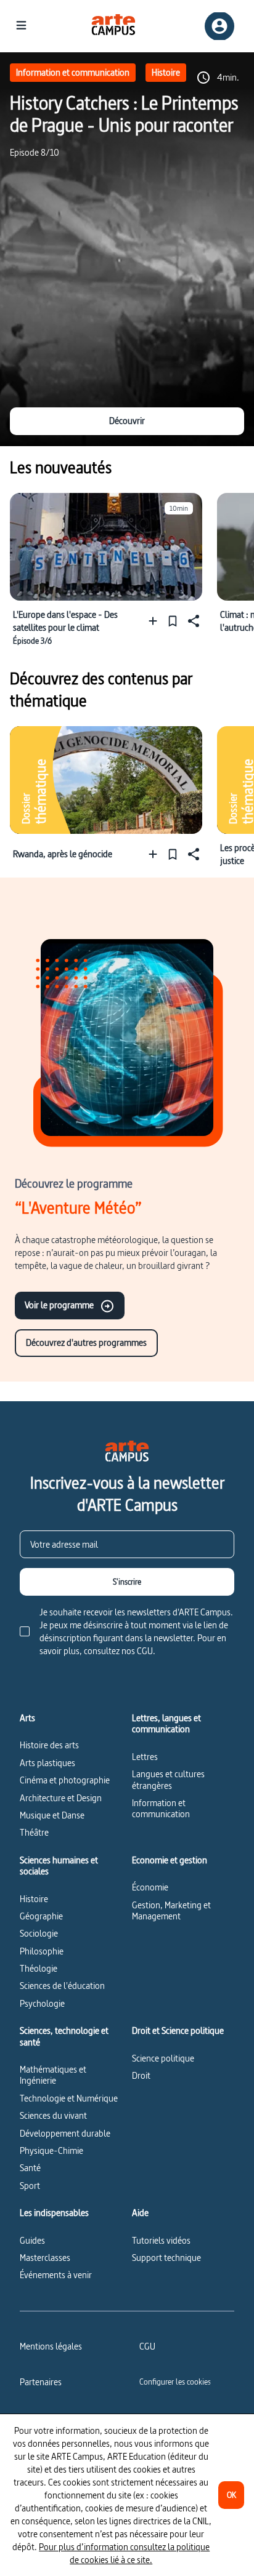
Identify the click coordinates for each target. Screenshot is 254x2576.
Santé (30, 2168)
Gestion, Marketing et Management (171, 1910)
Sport (30, 2186)
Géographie (41, 1916)
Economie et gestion (170, 1860)
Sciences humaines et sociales (59, 1866)
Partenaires (41, 2382)
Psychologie (42, 2003)
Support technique (166, 2258)
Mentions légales (51, 2346)
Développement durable (65, 2133)
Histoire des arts (49, 1745)
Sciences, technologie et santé (64, 2037)
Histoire (166, 72)
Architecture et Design (61, 1798)
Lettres (145, 1757)
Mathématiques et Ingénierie (53, 2075)
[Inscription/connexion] (219, 26)
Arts (27, 1718)
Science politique (163, 2058)
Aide (140, 2213)
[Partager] (192, 621)
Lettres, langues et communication (166, 1724)
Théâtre (34, 1832)
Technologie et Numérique (69, 2098)
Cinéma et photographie (65, 1780)
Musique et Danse (52, 1815)
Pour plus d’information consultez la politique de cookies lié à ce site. (124, 2553)
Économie (150, 1887)
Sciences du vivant (53, 2115)
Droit (141, 2075)
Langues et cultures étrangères (168, 1779)
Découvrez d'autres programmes (86, 1342)
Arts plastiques (47, 1763)
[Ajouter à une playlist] (156, 621)
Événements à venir (56, 2275)
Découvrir (127, 421)
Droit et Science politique (178, 2031)
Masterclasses (45, 2258)
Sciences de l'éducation (62, 1986)
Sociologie (39, 1933)
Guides (32, 2240)
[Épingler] (173, 621)
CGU (147, 2346)
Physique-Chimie (51, 2150)
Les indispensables (54, 2213)
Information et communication (73, 72)
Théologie (39, 1968)
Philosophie (42, 1951)
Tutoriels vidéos (161, 2240)
